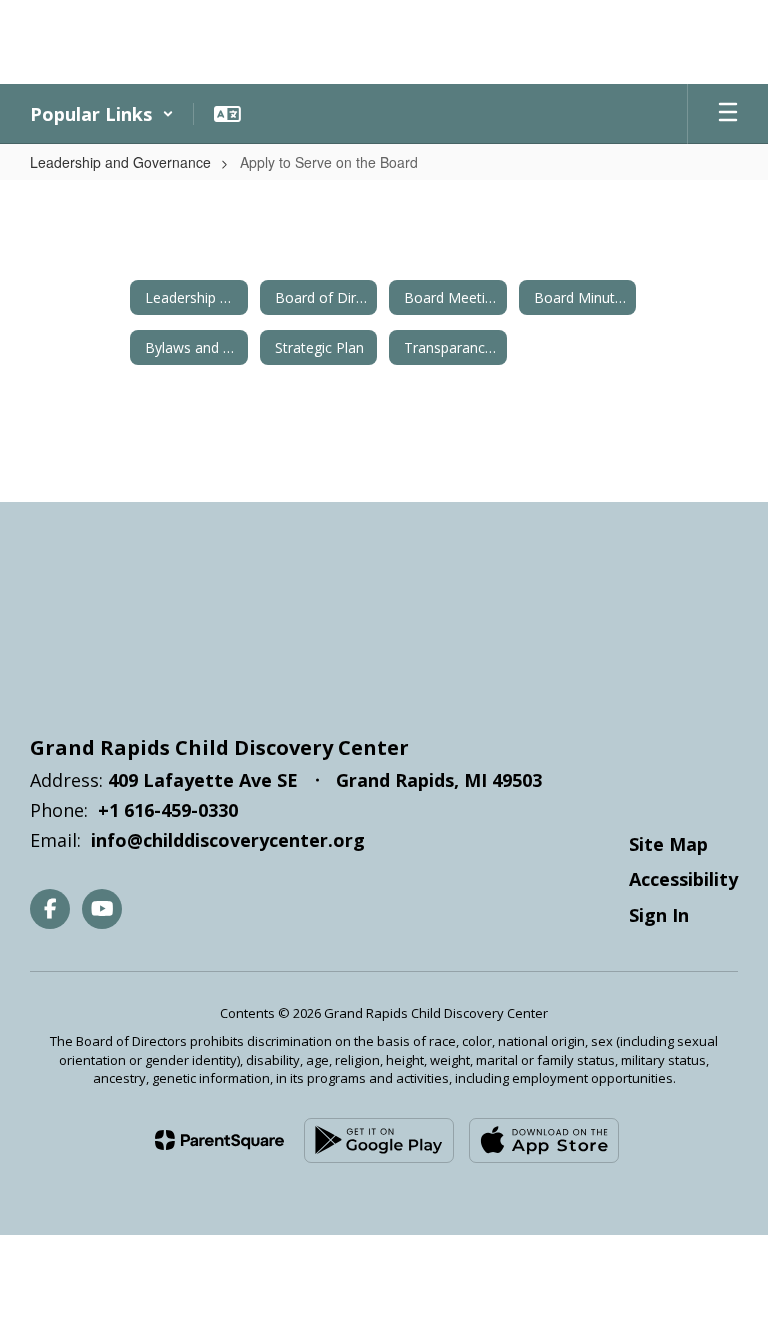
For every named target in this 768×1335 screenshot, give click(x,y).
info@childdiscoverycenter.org (228, 840)
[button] (102, 114)
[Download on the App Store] (544, 1140)
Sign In (659, 915)
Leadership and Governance (120, 162)
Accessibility (683, 879)
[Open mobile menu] (728, 114)
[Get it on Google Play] (379, 1140)
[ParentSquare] (219, 1140)
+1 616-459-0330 (168, 810)
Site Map (668, 844)
